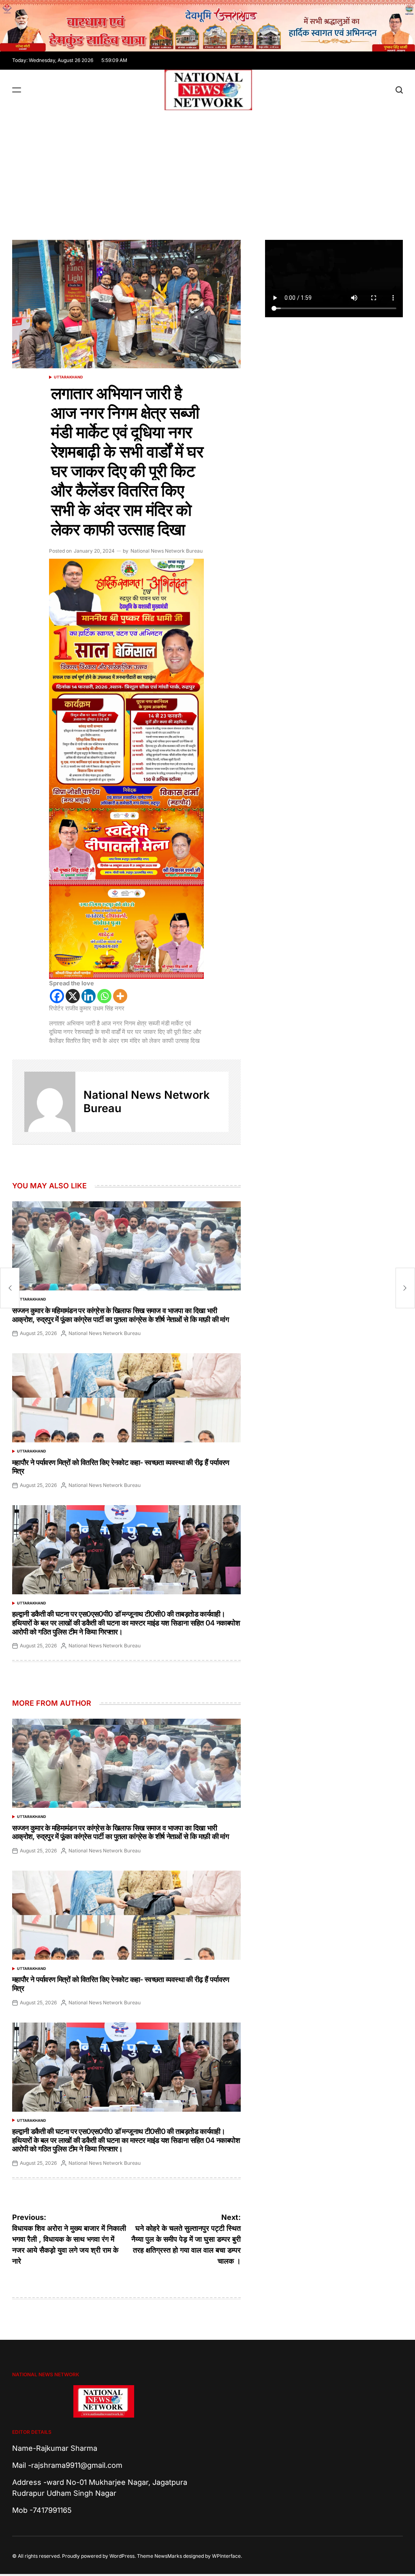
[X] (73, 996)
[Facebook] (57, 996)
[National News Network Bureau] (50, 1102)
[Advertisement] (207, 171)
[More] (120, 996)
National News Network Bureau (167, 551)
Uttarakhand (68, 377)
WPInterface (226, 2556)
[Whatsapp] (104, 996)
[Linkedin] (89, 996)
